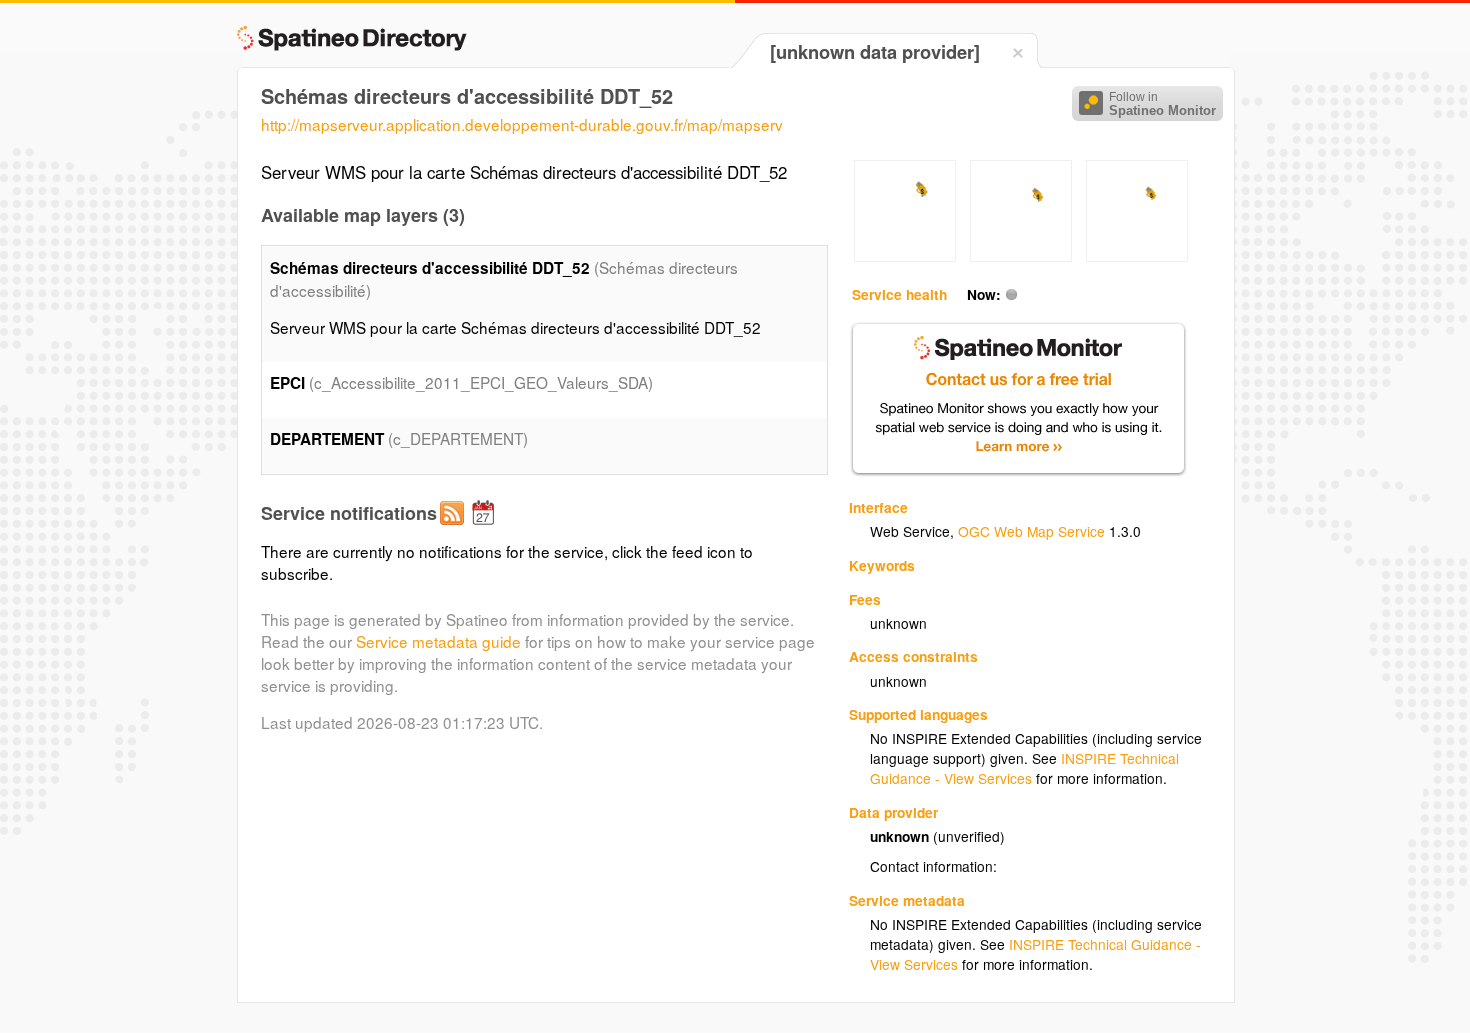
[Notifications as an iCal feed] (486, 529)
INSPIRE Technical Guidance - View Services (1024, 768)
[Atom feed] (455, 529)
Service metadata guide (438, 641)
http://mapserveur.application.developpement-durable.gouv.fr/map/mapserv (522, 124)
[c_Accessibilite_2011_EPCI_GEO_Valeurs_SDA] (905, 256)
